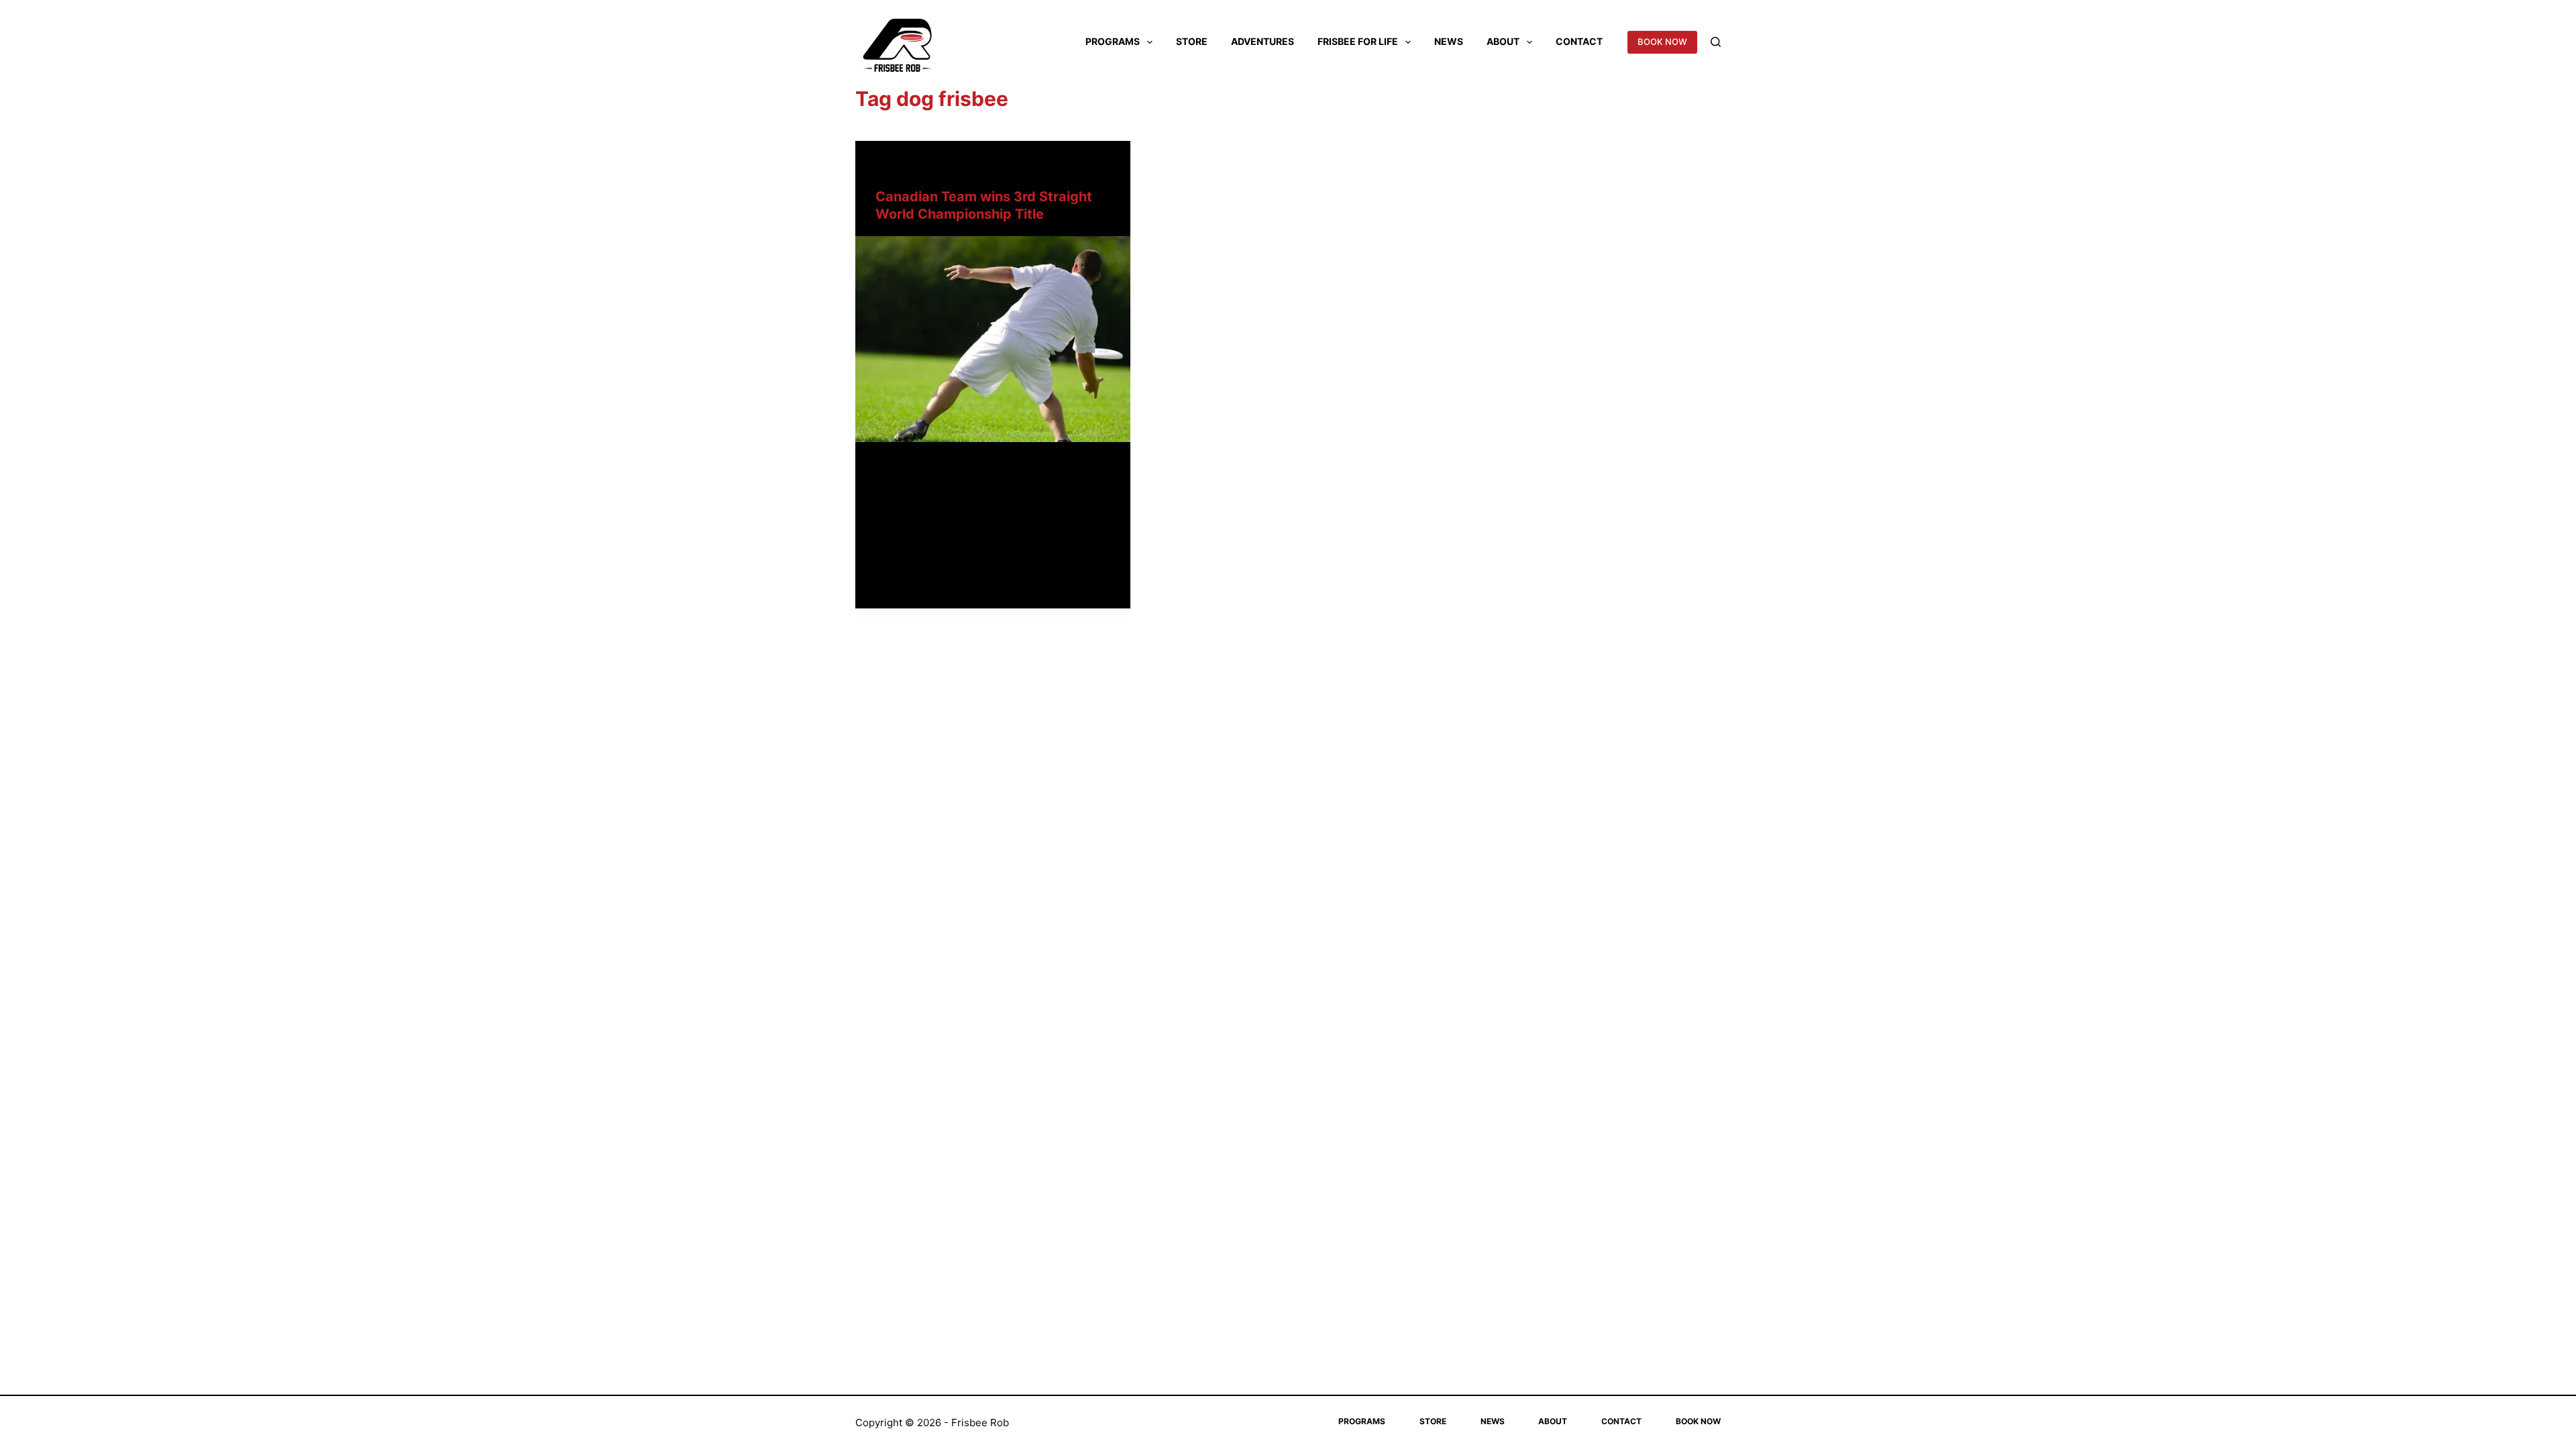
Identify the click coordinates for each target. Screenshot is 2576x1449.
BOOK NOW (1662, 42)
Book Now (1698, 1421)
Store (1192, 41)
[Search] (1716, 42)
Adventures (1263, 41)
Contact (1579, 41)
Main (886, 167)
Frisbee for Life (1358, 41)
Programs (1113, 41)
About (1503, 41)
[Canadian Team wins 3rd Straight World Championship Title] (993, 339)
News (1449, 41)
